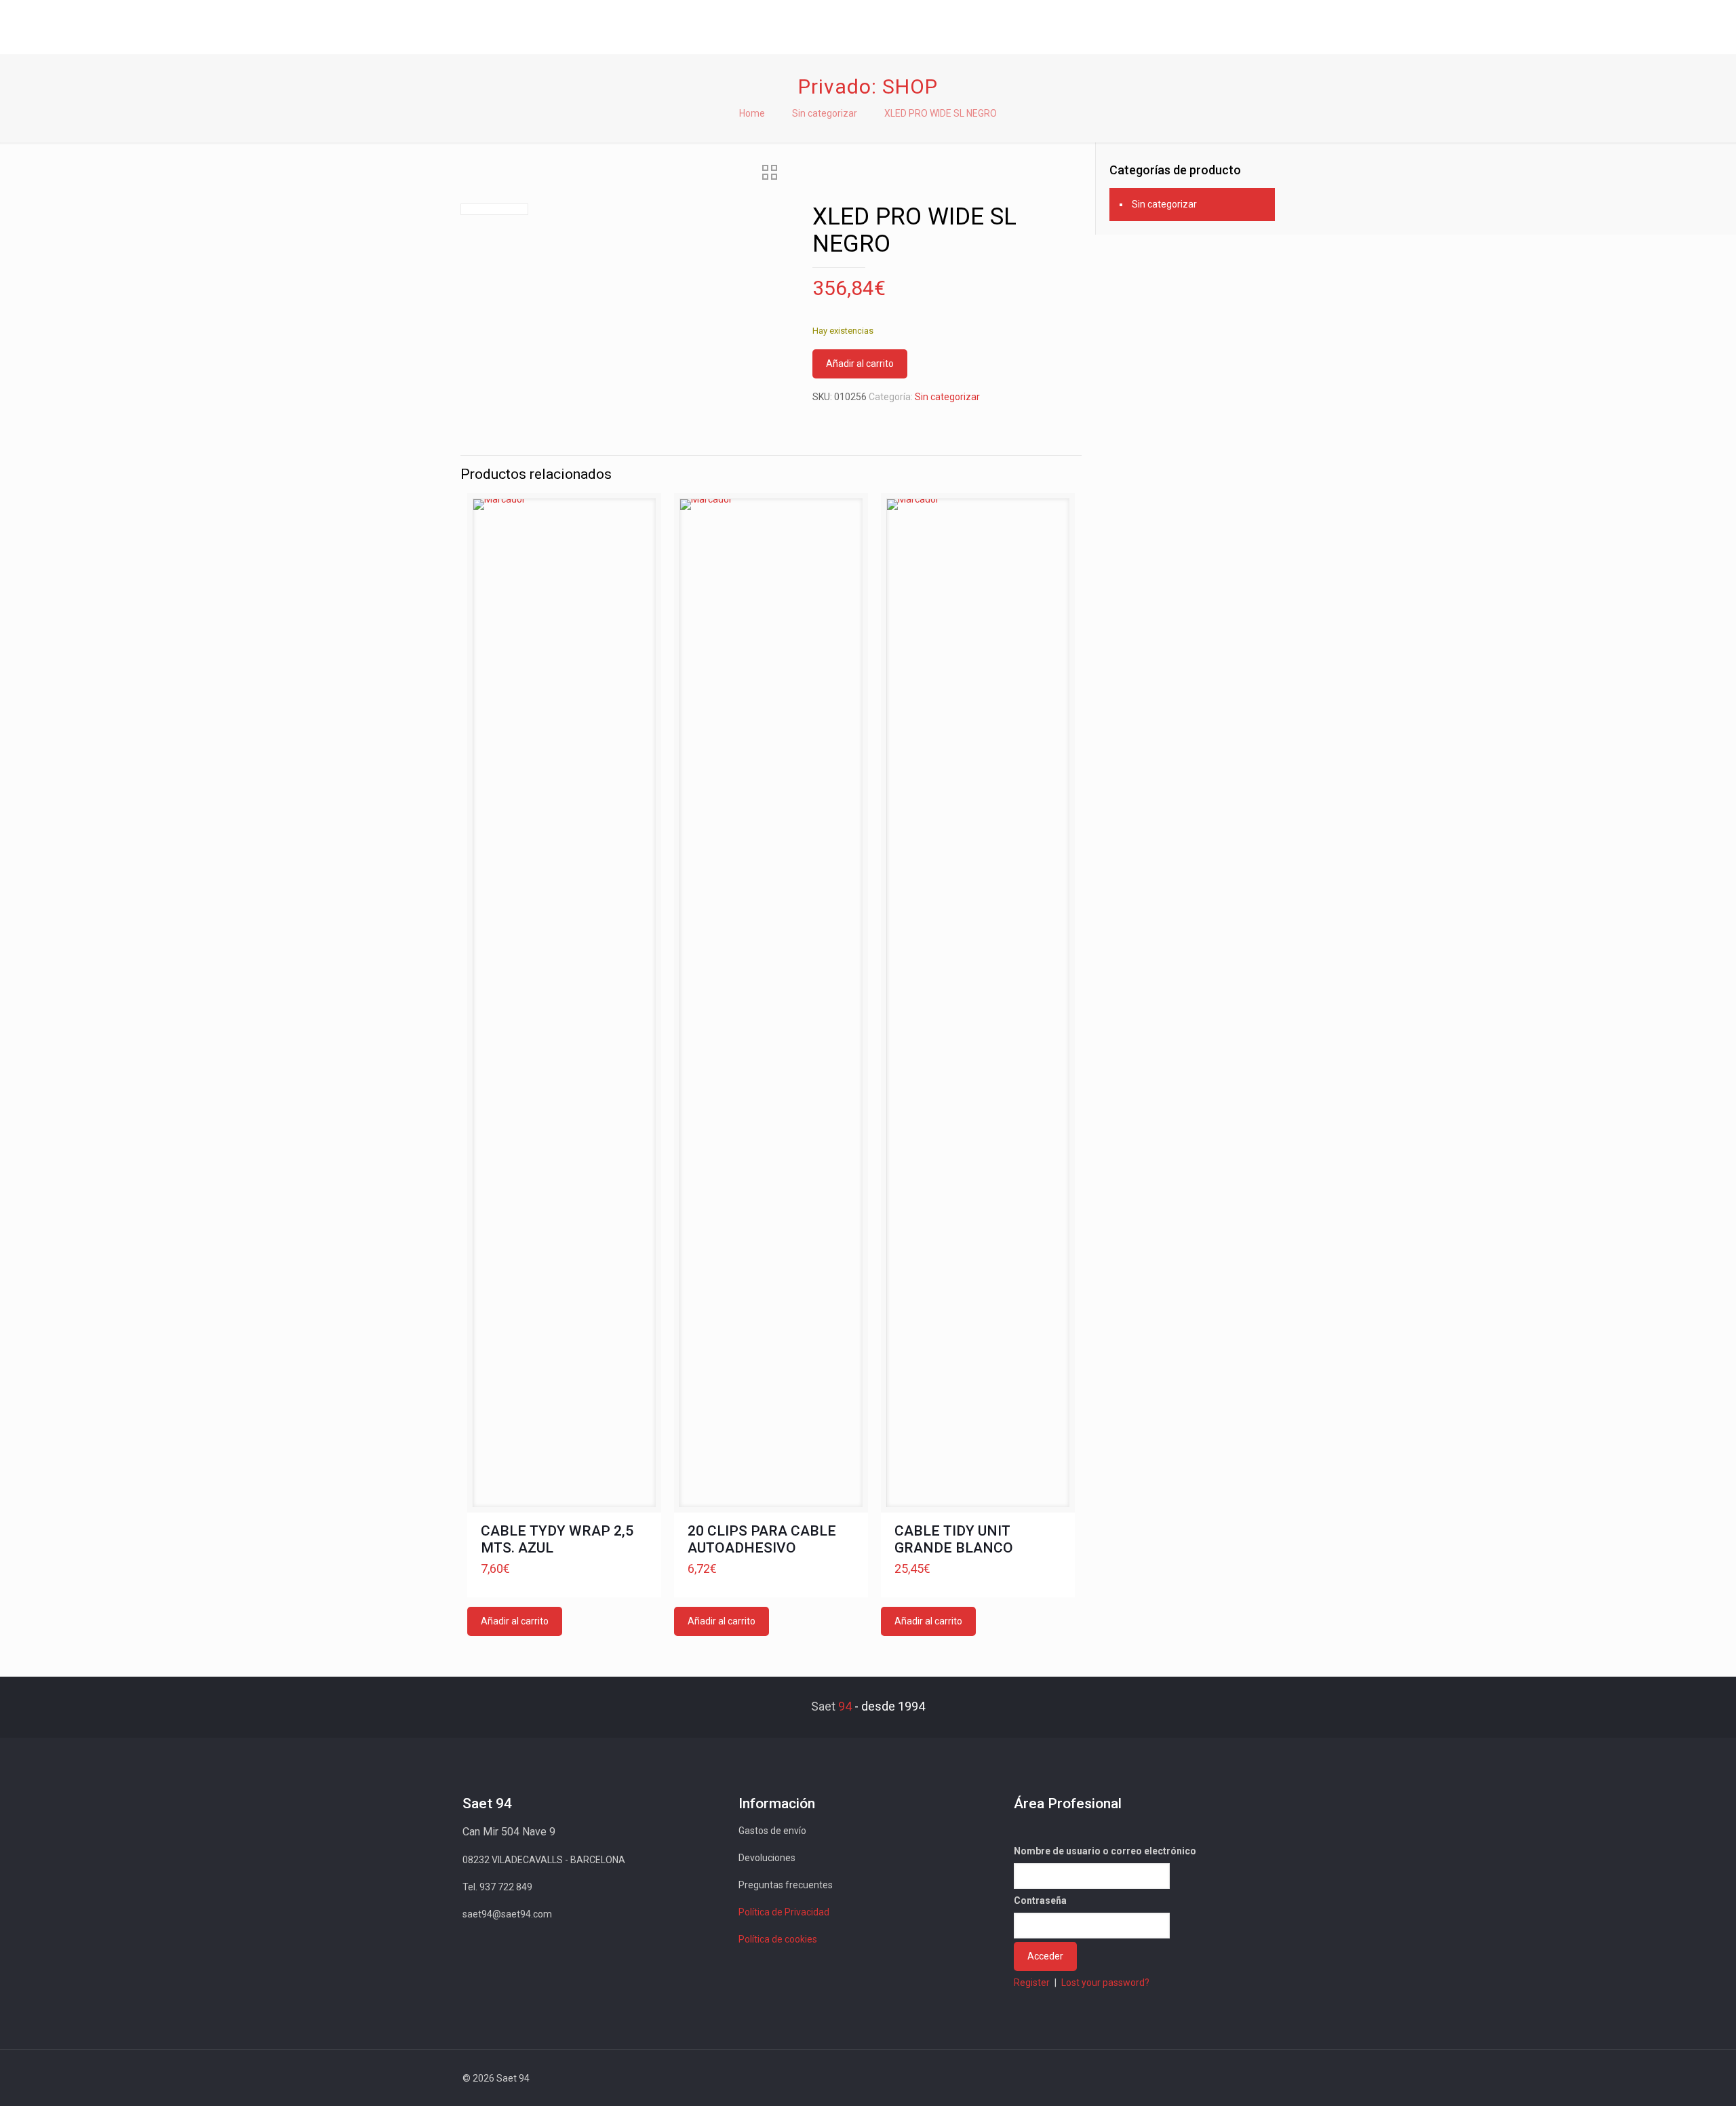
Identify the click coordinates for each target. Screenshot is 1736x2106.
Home (752, 113)
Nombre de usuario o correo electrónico (1105, 1851)
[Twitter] (1169, 2078)
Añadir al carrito (860, 364)
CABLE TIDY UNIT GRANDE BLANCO (954, 1539)
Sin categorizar (825, 113)
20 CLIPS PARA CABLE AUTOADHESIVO (762, 1539)
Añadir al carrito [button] (515, 1621)
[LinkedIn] (1206, 2078)
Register (1032, 1983)
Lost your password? (1105, 1983)
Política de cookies (778, 1939)
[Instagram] (1224, 2078)
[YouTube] (1188, 2078)
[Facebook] (1151, 2078)
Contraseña (1040, 1900)
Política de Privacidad (784, 1912)
